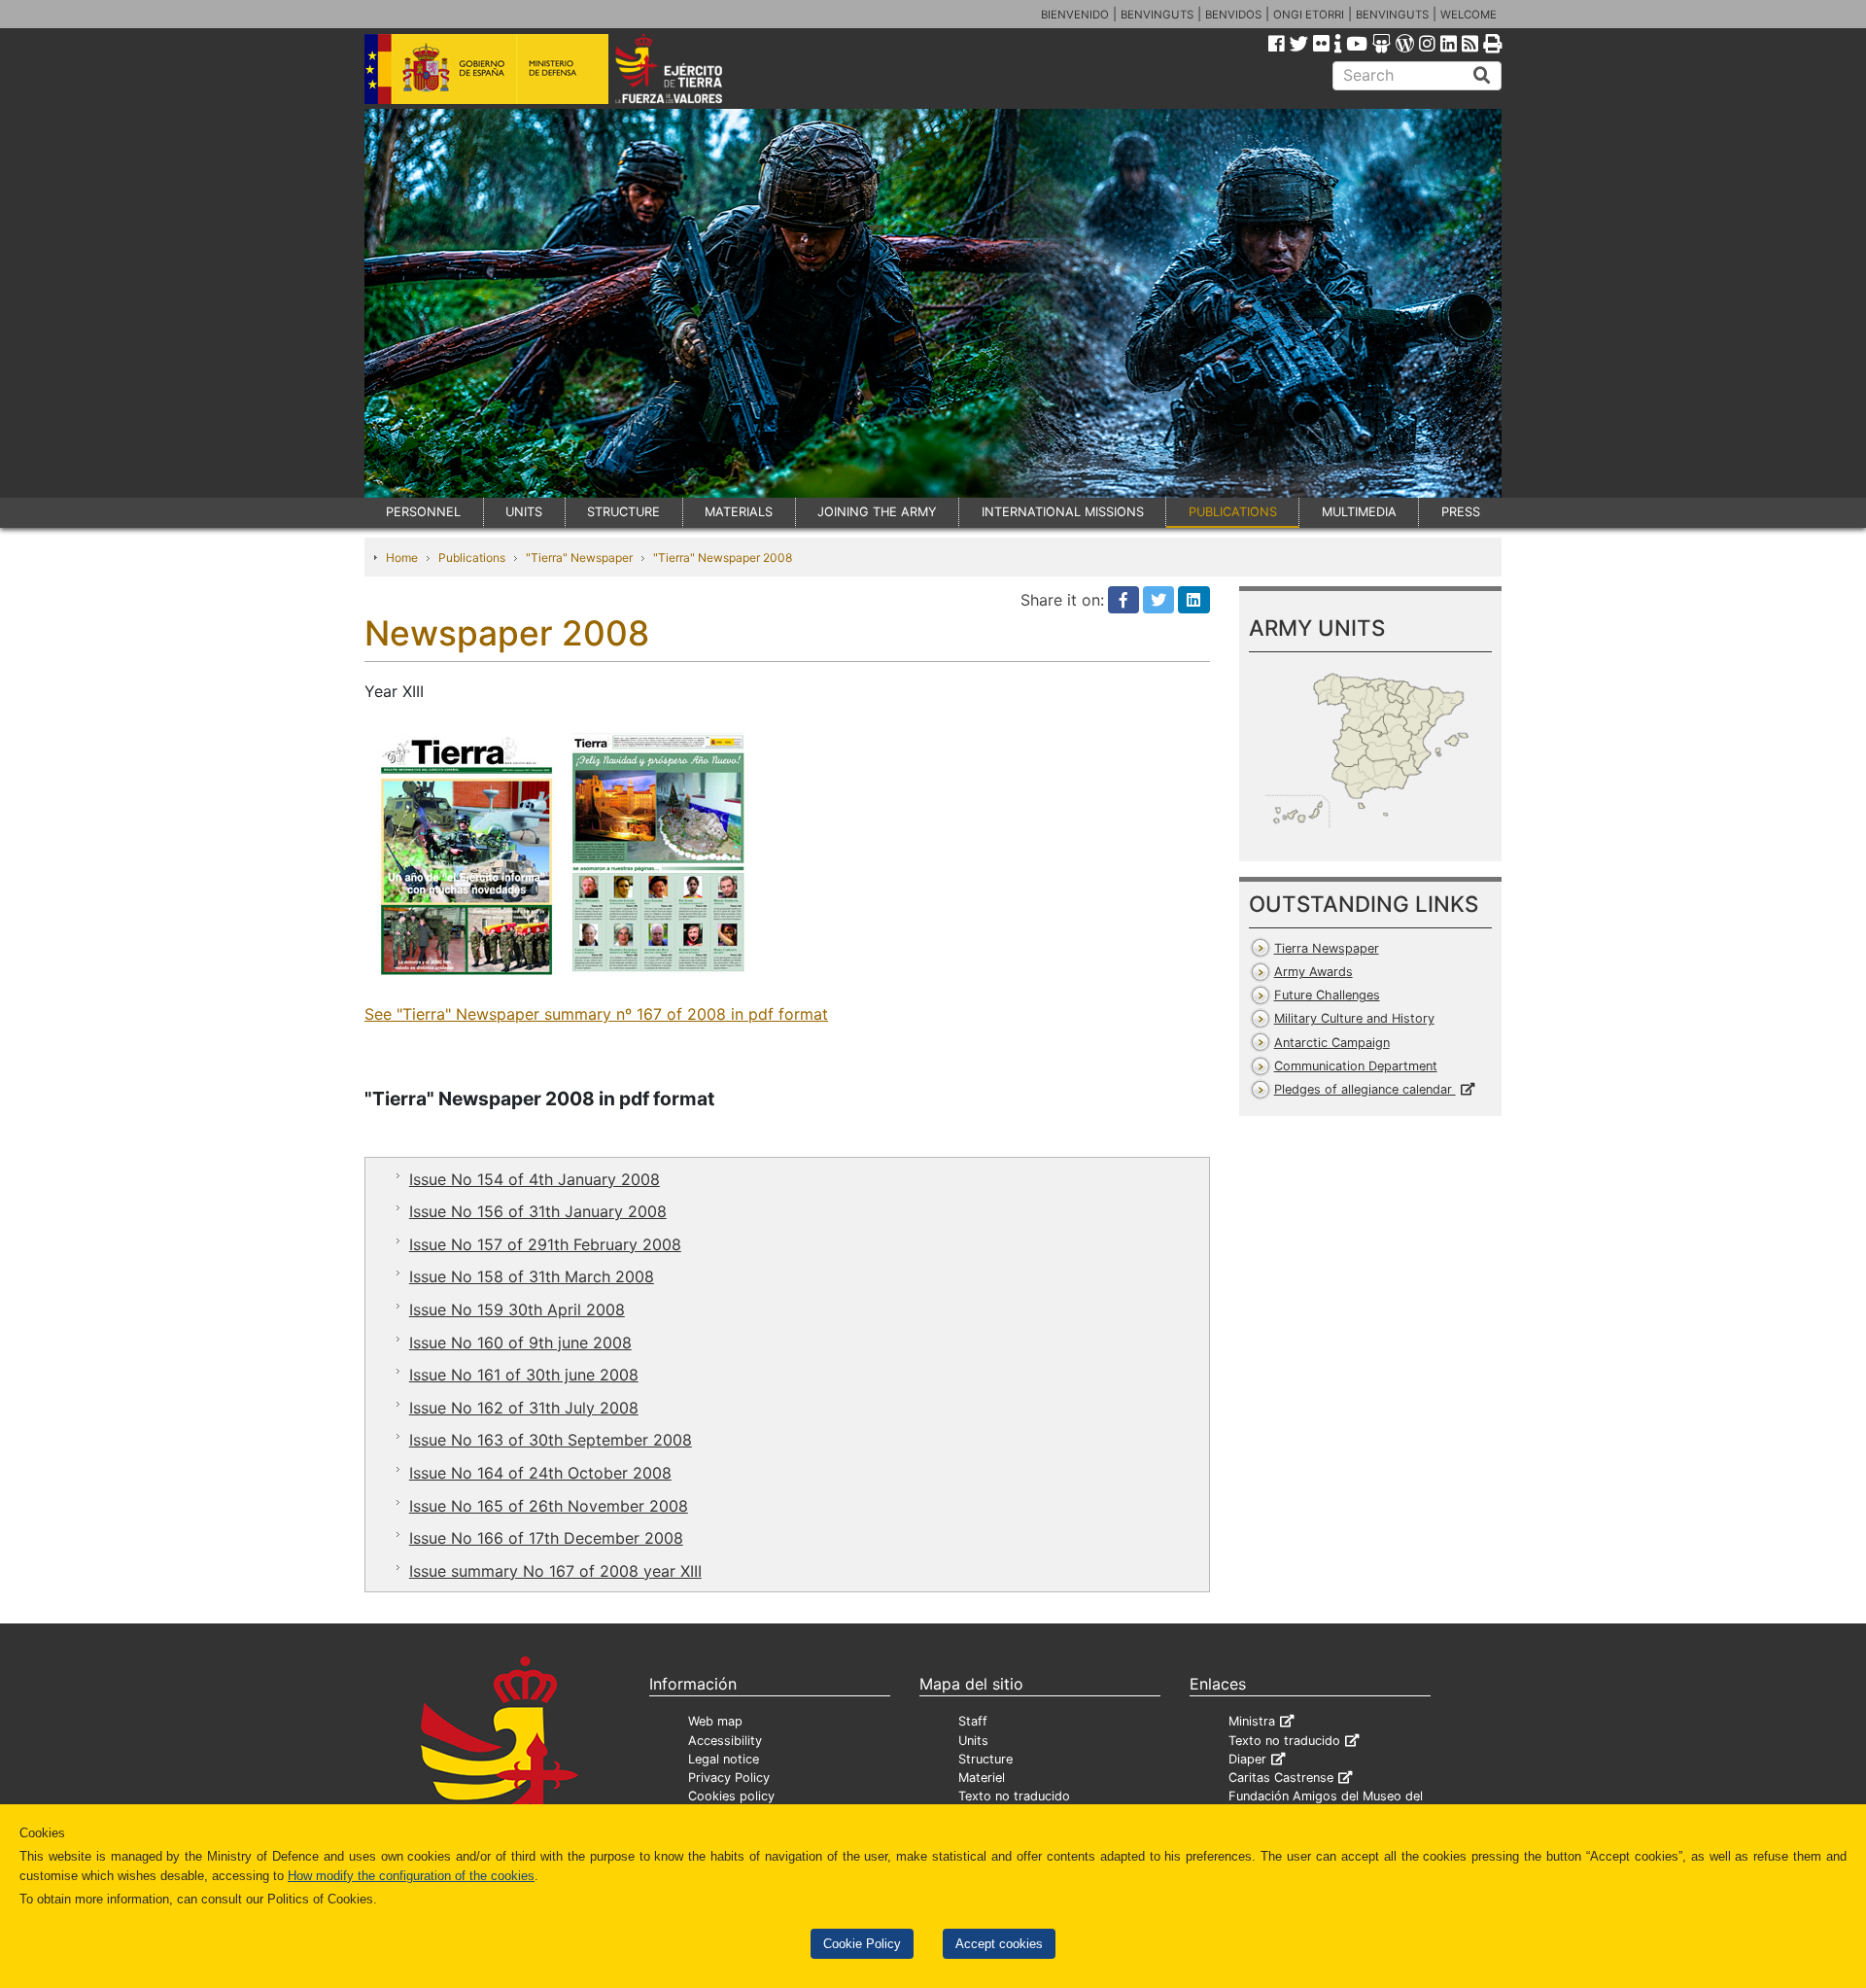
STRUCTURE (623, 512)
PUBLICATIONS (1233, 512)
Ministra (1252, 1721)
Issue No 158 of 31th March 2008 (532, 1276)
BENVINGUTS (1157, 15)
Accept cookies (999, 1944)
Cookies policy (731, 1796)
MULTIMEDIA (1359, 512)
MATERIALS (739, 512)
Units (973, 1741)
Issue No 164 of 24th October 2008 (540, 1473)
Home (402, 558)
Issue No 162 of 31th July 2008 (524, 1408)
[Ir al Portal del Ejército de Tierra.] (691, 67)
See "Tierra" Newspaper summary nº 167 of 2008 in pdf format (596, 1014)
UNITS (524, 512)
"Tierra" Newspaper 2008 (723, 558)
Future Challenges (1327, 995)
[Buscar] (1482, 76)
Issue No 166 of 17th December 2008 (546, 1538)
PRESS (1461, 512)
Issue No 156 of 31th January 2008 (538, 1211)
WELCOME (1469, 15)
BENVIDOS (1233, 15)
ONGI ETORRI (1309, 15)
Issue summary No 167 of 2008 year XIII (555, 1571)
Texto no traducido (1014, 1796)
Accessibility (725, 1741)
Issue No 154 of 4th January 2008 (535, 1179)
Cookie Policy (862, 1944)
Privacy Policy (729, 1778)
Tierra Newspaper (1327, 948)
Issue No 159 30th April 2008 (517, 1309)
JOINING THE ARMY (877, 512)
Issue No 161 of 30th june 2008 (524, 1375)
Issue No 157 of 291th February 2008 (545, 1244)
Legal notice (724, 1759)
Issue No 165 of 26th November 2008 (549, 1506)
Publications (472, 558)
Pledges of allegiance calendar (1365, 1089)
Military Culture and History (1354, 1018)
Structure (985, 1759)
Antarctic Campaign (1332, 1043)
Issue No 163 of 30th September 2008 (551, 1440)
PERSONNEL (423, 512)
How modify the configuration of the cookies (411, 1876)
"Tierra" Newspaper (579, 558)
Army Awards (1313, 972)
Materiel (982, 1778)
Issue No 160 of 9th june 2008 (520, 1343)
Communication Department (1356, 1066)
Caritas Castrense (1281, 1778)
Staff (973, 1721)
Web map (715, 1721)
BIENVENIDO (1075, 15)
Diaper (1247, 1759)
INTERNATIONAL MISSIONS (1063, 512)
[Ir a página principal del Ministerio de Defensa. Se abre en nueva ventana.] (486, 67)
